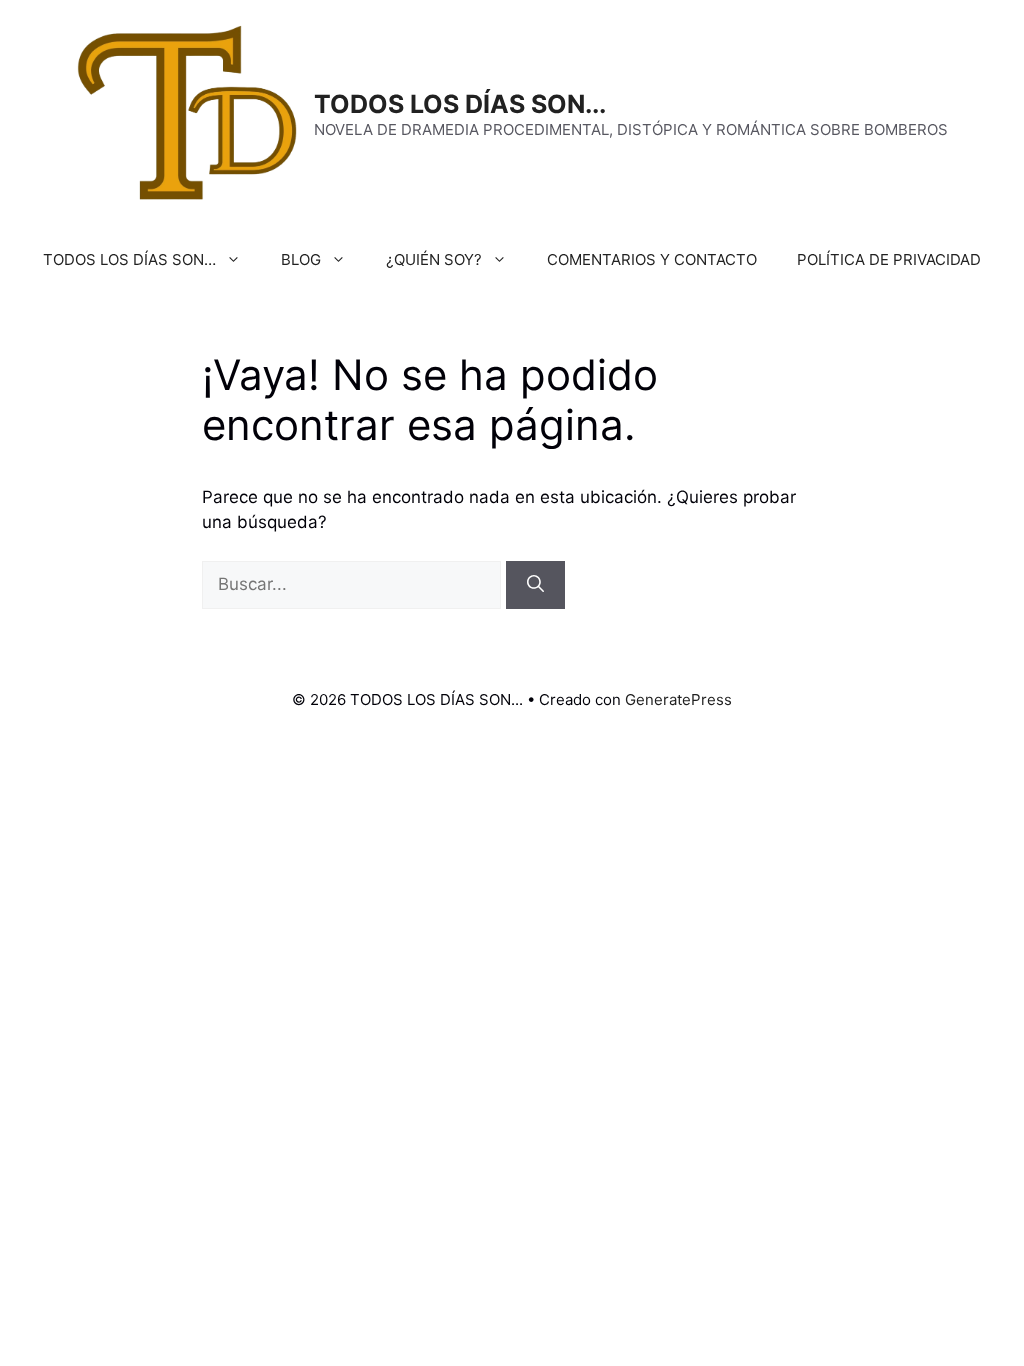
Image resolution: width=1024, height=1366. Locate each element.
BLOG (301, 259)
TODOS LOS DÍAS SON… (129, 259)
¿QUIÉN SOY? (434, 259)
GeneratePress (678, 699)
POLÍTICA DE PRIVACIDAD (889, 259)
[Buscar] (535, 585)
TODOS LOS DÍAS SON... (460, 104)
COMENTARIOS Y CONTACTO (652, 259)
